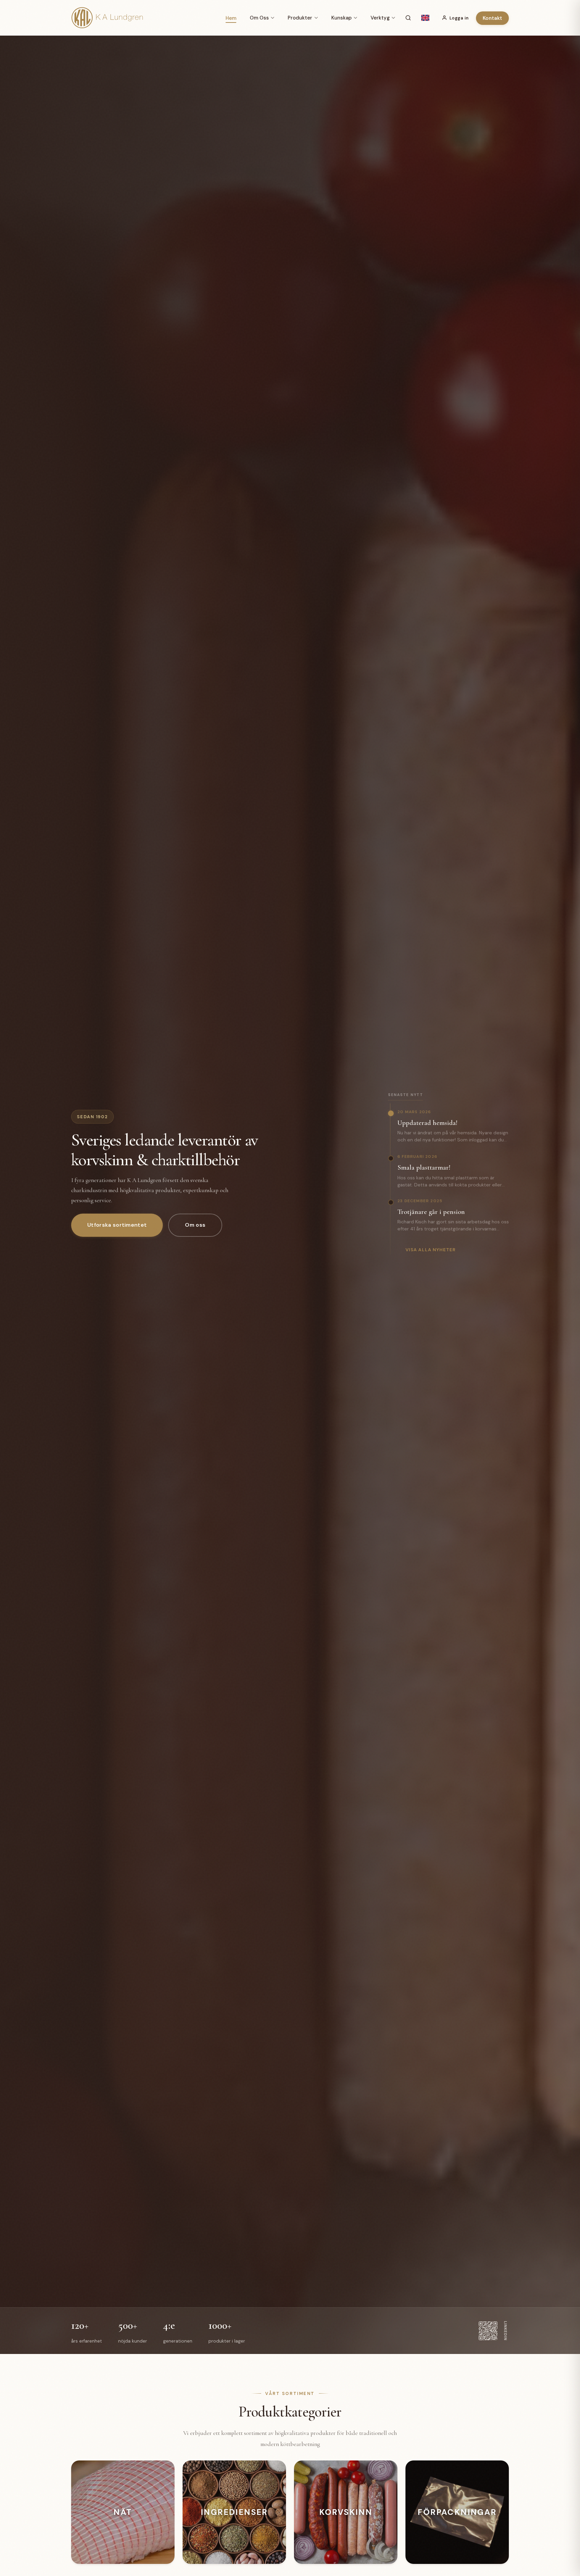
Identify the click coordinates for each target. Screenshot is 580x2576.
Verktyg (380, 18)
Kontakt (492, 18)
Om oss (195, 1225)
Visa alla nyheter (431, 1250)
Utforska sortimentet (117, 1225)
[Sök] (408, 18)
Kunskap (342, 18)
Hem (231, 18)
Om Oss (259, 18)
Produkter (300, 18)
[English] (425, 18)
